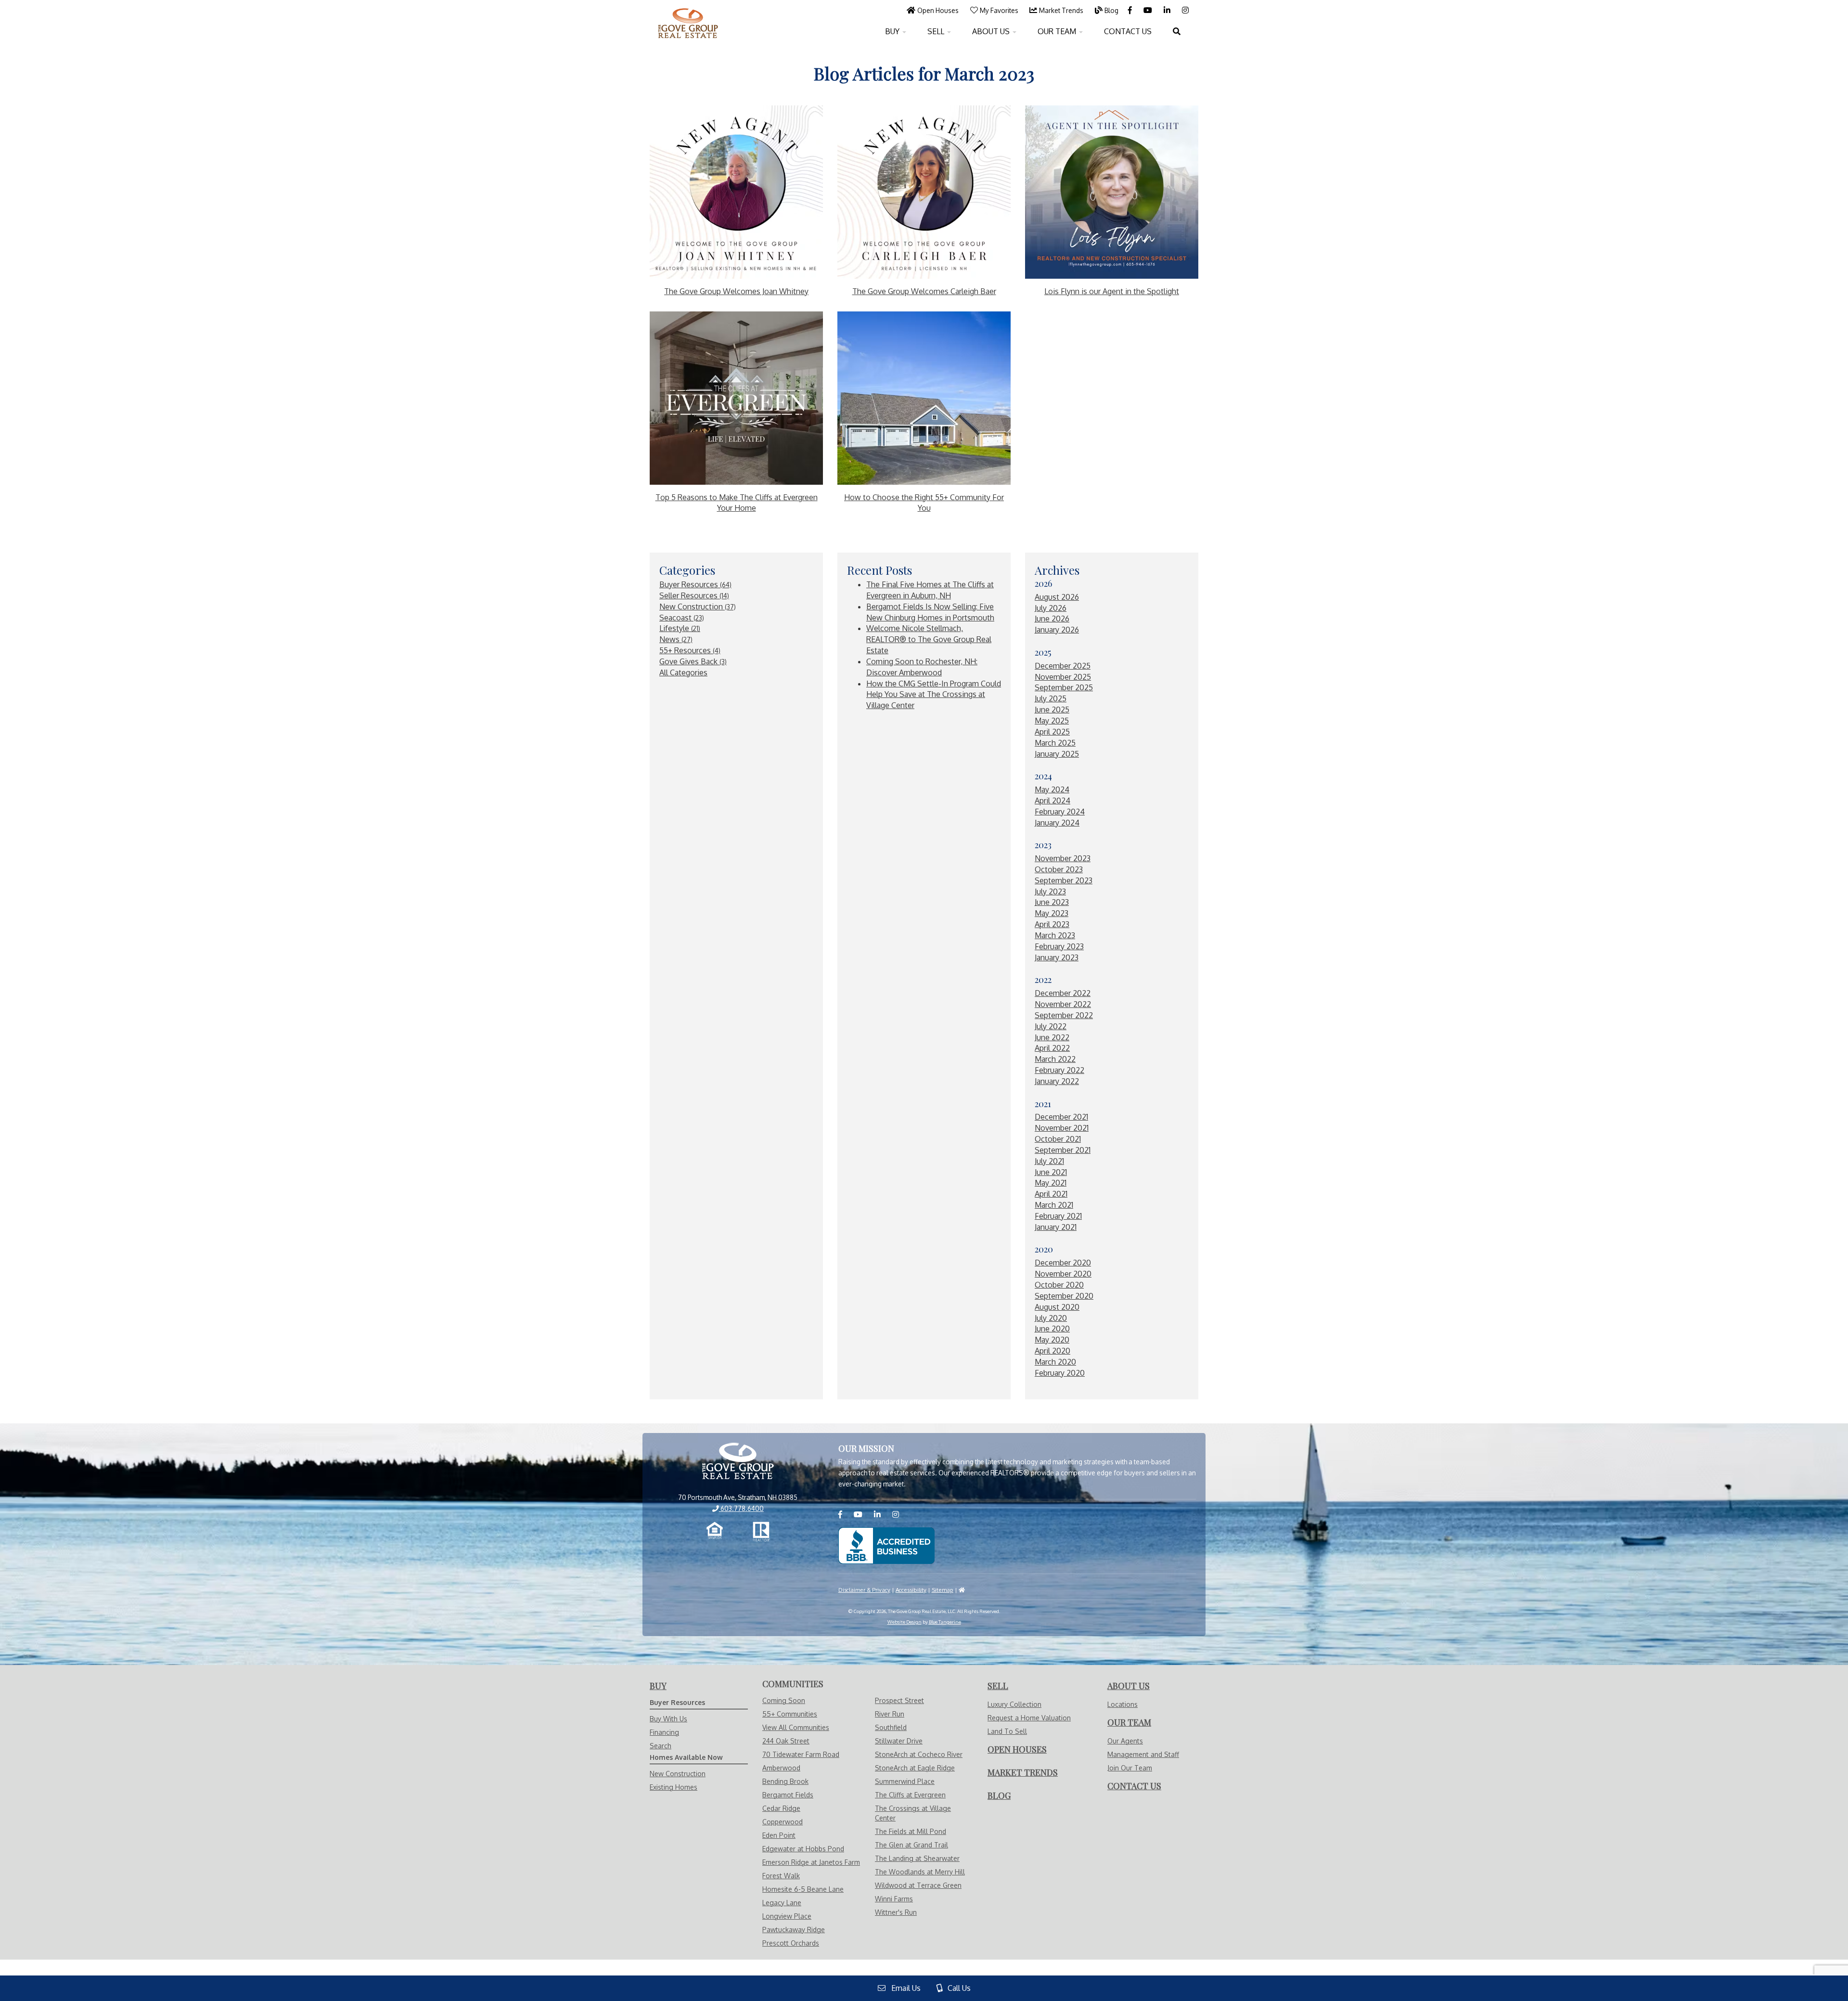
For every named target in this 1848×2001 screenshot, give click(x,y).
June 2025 (1052, 710)
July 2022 (1051, 1026)
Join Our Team (1130, 1768)
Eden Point (779, 1835)
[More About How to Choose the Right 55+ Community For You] (924, 398)
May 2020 (1052, 1340)
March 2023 (1055, 935)
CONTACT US (1128, 31)
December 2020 (1063, 1263)
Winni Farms (894, 1899)
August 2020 (1057, 1307)
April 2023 (1052, 924)
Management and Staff (1143, 1754)
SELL (937, 31)
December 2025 (1063, 666)
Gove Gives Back (693, 661)
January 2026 (1057, 630)
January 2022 (1057, 1081)
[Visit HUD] (962, 1590)
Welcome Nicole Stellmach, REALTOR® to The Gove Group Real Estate (929, 639)
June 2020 (1052, 1329)
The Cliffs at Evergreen (910, 1795)
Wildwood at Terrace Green (918, 1885)
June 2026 (1052, 619)
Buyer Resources (695, 584)
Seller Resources (694, 595)
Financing (664, 1732)
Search (661, 1746)
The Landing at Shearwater (917, 1858)
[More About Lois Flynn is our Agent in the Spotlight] (1112, 192)
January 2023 (1057, 957)
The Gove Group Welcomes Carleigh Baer (924, 291)
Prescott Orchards (791, 1943)
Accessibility (911, 1590)
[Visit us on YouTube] (1149, 10)
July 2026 (1051, 608)
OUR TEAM (1058, 31)
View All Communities (796, 1727)
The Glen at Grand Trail (911, 1845)
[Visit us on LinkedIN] (1168, 10)
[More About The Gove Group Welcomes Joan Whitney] (736, 192)
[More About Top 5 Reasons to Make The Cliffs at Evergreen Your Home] (736, 398)
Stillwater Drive (899, 1741)
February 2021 (1058, 1216)
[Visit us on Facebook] (1131, 10)
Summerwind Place (905, 1781)
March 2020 (1055, 1362)
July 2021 (1049, 1161)
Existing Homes (674, 1787)
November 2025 (1063, 677)
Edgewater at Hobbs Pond (803, 1849)
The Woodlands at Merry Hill (920, 1872)
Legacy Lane (782, 1903)
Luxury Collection (1014, 1704)
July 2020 (1051, 1318)
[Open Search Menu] (1177, 31)
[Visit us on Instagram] (1185, 10)
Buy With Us (668, 1719)
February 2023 (1059, 946)
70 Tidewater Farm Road (801, 1754)
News (676, 639)
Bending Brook (785, 1781)
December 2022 (1063, 993)
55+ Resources (690, 650)
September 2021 (1063, 1150)
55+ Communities (790, 1714)
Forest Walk (781, 1876)
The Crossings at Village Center (913, 1813)
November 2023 (1063, 858)
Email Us (903, 1988)
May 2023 (1052, 913)
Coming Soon (784, 1700)
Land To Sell (1007, 1731)
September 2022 (1064, 1015)
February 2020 (1060, 1373)
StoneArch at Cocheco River (919, 1754)
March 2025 (1055, 743)
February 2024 (1060, 812)
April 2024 (1052, 800)
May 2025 (1052, 721)
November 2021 (1062, 1128)
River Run (890, 1714)
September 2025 (1064, 687)
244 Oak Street (786, 1741)
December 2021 (1061, 1117)
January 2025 (1057, 754)
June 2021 (1051, 1172)
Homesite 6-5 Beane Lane (803, 1889)
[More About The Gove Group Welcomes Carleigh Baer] (924, 192)
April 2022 (1052, 1048)
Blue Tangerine (945, 1622)
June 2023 (1052, 902)
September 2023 (1064, 880)
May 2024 (1052, 789)
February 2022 (1059, 1070)
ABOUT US (992, 31)
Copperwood (783, 1822)
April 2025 (1052, 732)
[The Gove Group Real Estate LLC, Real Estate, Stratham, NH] (886, 1546)
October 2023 (1059, 869)
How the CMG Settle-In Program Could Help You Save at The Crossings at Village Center (934, 695)
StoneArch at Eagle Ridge (915, 1768)
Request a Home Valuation (1029, 1718)
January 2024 (1057, 823)
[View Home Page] (738, 1462)
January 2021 (1056, 1227)
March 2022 (1055, 1059)
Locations (1123, 1704)
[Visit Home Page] (688, 12)
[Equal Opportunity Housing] (715, 1532)
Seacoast (682, 618)
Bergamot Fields (788, 1795)
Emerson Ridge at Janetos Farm (811, 1862)
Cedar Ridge (781, 1808)
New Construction (698, 607)
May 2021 (1051, 1183)
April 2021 (1051, 1194)
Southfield (891, 1727)
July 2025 (1051, 698)
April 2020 (1052, 1351)
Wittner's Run (896, 1912)
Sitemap (943, 1590)
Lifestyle (680, 628)
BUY (893, 31)
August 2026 (1057, 597)
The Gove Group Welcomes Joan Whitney (736, 291)
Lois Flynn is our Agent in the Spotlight (1112, 291)
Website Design (905, 1622)
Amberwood (781, 1768)
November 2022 (1063, 1004)
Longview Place (787, 1916)
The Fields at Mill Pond (911, 1831)
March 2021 (1054, 1205)
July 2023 (1050, 891)
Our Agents (1125, 1741)
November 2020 (1063, 1274)
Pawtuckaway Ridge (794, 1930)
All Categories (683, 672)
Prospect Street (899, 1700)
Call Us (956, 1988)
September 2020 (1064, 1296)
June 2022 (1052, 1037)
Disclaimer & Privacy (864, 1590)
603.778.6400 (741, 1508)
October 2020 (1059, 1285)
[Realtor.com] (761, 1532)
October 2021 (1058, 1139)
